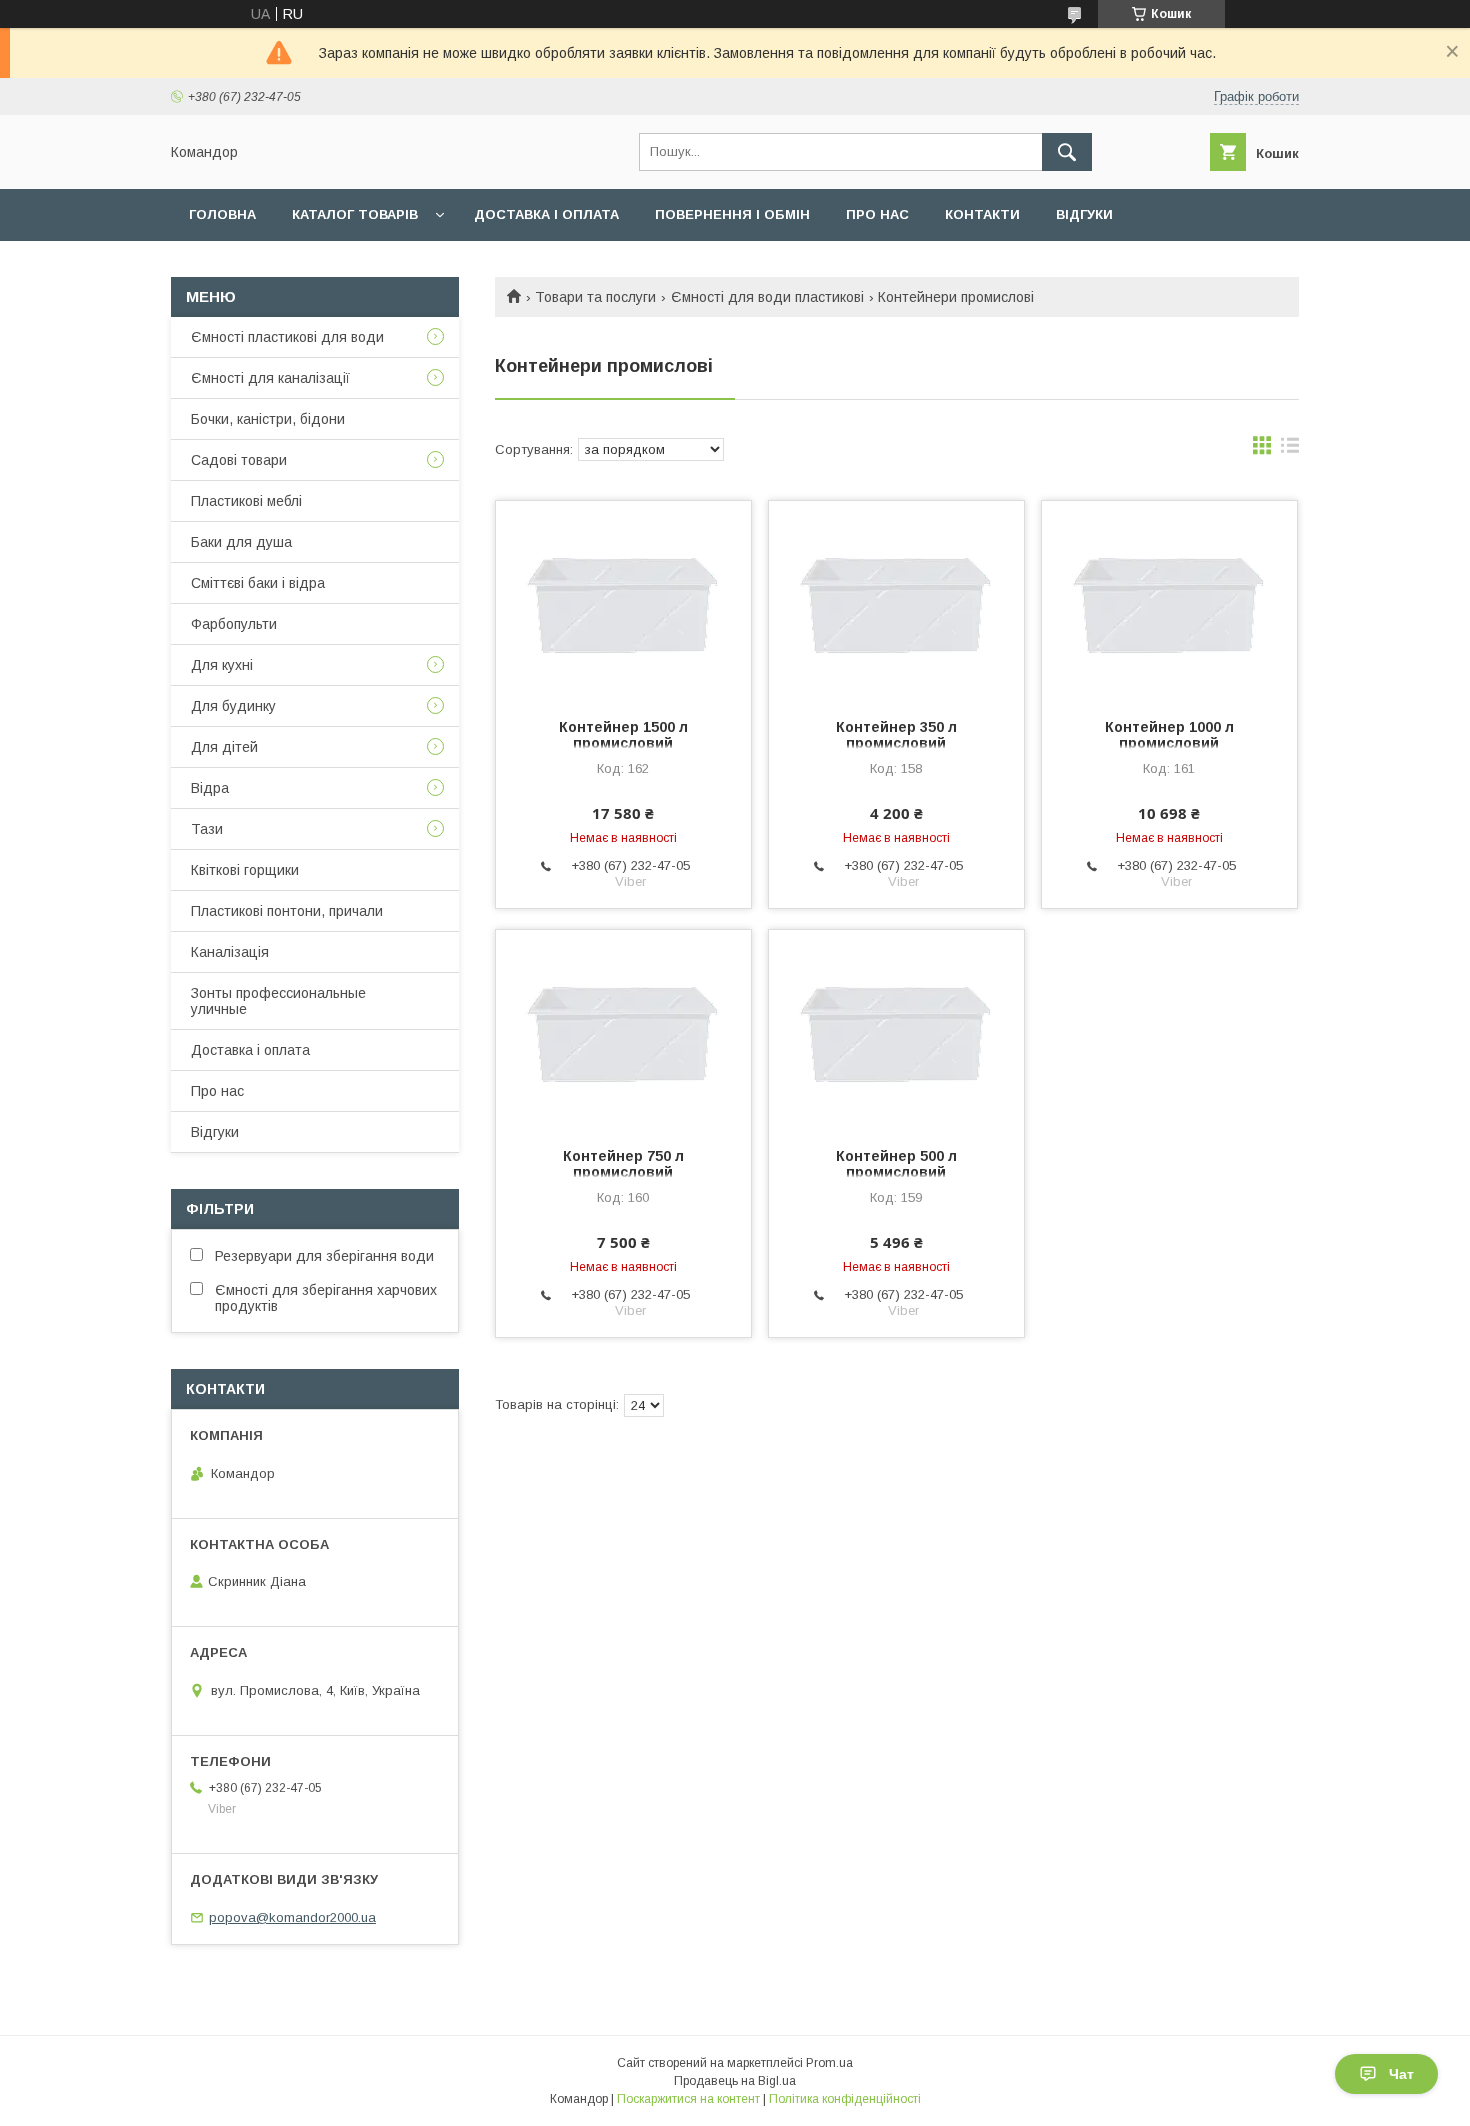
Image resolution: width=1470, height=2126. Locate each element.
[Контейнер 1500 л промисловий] (623, 601)
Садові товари (239, 460)
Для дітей (224, 747)
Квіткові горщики (245, 870)
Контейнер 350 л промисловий (896, 735)
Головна (222, 214)
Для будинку (233, 706)
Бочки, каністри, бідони (268, 419)
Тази (207, 829)
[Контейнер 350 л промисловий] (896, 601)
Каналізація (230, 952)
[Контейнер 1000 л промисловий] (1169, 601)
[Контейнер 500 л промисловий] (896, 1030)
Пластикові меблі (246, 501)
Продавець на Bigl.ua (735, 2081)
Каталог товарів (355, 214)
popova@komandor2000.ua (292, 1917)
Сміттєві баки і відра (258, 583)
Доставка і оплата (546, 214)
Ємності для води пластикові (767, 297)
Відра (210, 788)
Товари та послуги (595, 297)
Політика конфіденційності (845, 2099)
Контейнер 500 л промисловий (896, 1164)
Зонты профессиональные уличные (278, 1001)
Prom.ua (829, 2063)
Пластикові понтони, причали (287, 911)
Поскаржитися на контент (688, 2099)
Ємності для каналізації (270, 378)
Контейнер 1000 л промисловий (1169, 735)
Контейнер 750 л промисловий (623, 1164)
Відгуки (1084, 214)
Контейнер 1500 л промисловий (623, 735)
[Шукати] (1067, 152)
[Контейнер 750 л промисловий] (623, 1030)
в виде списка (1290, 450)
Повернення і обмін (732, 214)
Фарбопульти (234, 624)
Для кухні (222, 665)
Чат (1401, 2074)
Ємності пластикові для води (287, 337)
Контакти (982, 214)
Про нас (877, 214)
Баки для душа (241, 542)
